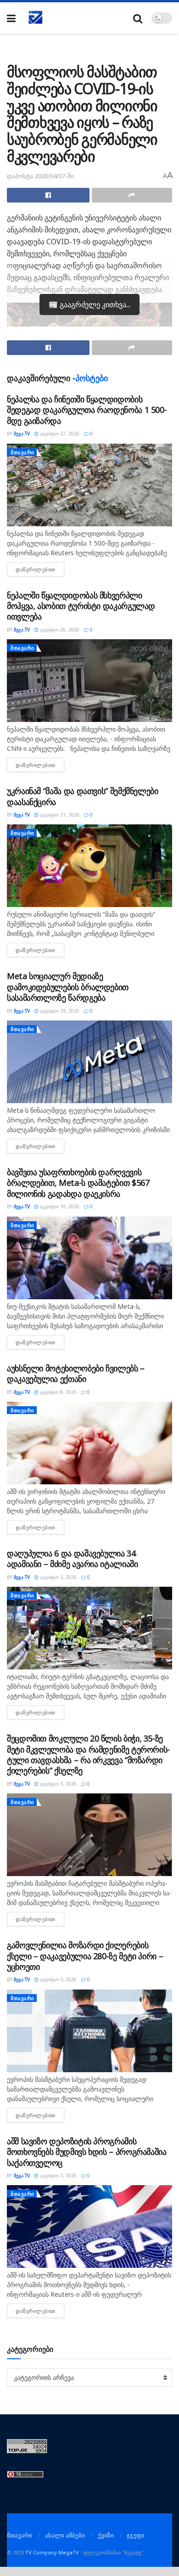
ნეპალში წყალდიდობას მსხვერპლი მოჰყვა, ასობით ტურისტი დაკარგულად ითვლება (81, 606)
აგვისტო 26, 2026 (59, 630)
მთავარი (22, 452)
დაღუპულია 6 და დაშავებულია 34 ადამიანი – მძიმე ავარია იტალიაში (72, 1559)
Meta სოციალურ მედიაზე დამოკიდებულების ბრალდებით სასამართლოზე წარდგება (68, 987)
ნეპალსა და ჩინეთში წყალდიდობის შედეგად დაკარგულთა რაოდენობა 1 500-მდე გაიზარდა (87, 410)
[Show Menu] (11, 18)
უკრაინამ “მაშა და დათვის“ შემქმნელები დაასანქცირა (83, 796)
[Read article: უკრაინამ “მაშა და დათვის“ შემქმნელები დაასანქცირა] (89, 866)
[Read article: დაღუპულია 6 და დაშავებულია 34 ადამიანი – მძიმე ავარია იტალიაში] (89, 1628)
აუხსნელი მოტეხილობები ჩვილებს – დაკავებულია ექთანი (76, 1373)
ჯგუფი (136, 2535)
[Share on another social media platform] (132, 195)
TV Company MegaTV (52, 2552)
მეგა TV (22, 434)
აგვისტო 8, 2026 (58, 1392)
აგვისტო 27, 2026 (59, 434)
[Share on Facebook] (48, 195)
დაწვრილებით (40, 569)
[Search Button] (138, 18)
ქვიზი (106, 2535)
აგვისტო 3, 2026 (58, 1577)
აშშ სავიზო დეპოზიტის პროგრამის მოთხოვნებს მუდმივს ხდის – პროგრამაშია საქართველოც (87, 2152)
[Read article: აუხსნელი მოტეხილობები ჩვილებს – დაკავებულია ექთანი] (89, 1443)
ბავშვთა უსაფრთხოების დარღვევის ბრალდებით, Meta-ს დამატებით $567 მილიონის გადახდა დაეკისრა (78, 1183)
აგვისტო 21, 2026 (59, 815)
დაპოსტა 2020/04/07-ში (40, 176)
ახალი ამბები (65, 2535)
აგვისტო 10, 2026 (59, 1206)
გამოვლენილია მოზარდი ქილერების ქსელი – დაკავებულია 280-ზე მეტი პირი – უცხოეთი (85, 1956)
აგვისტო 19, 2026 (59, 1011)
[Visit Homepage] (36, 18)
